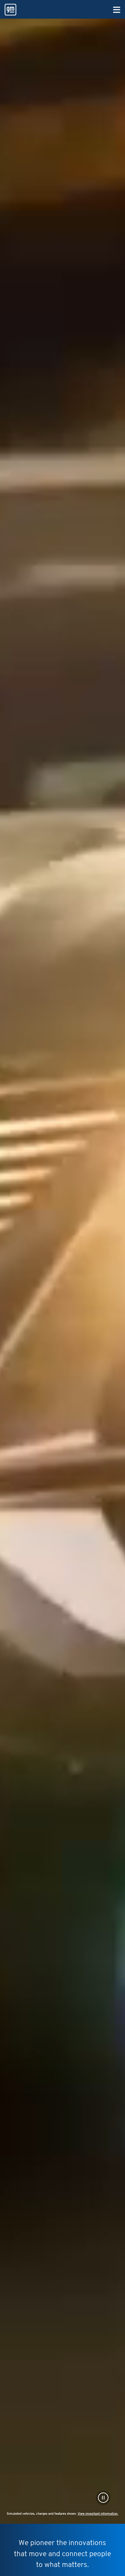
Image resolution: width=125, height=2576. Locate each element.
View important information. (98, 2514)
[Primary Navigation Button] (117, 10)
